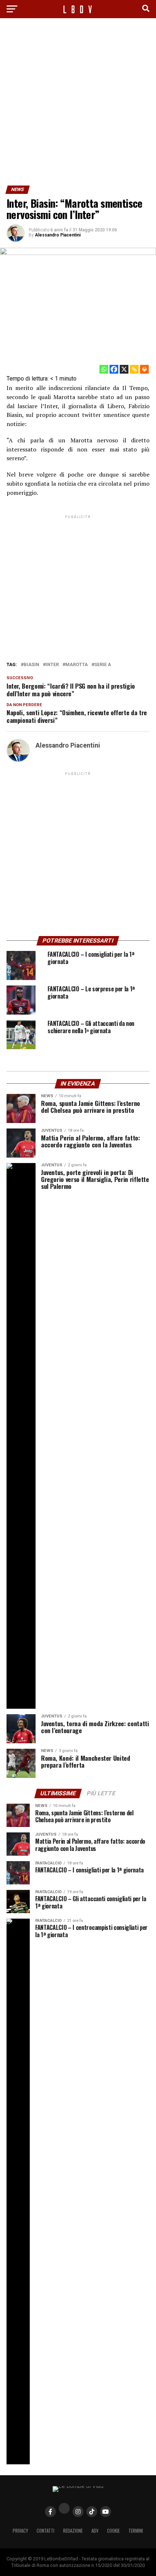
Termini (136, 2531)
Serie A (103, 665)
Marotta (77, 665)
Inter (52, 665)
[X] (124, 369)
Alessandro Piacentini (58, 235)
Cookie (113, 2531)
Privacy (20, 2531)
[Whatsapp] (104, 369)
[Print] (144, 369)
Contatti (46, 2531)
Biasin (31, 665)
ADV (95, 2531)
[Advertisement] (78, 104)
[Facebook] (114, 369)
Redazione (73, 2531)
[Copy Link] (134, 369)
